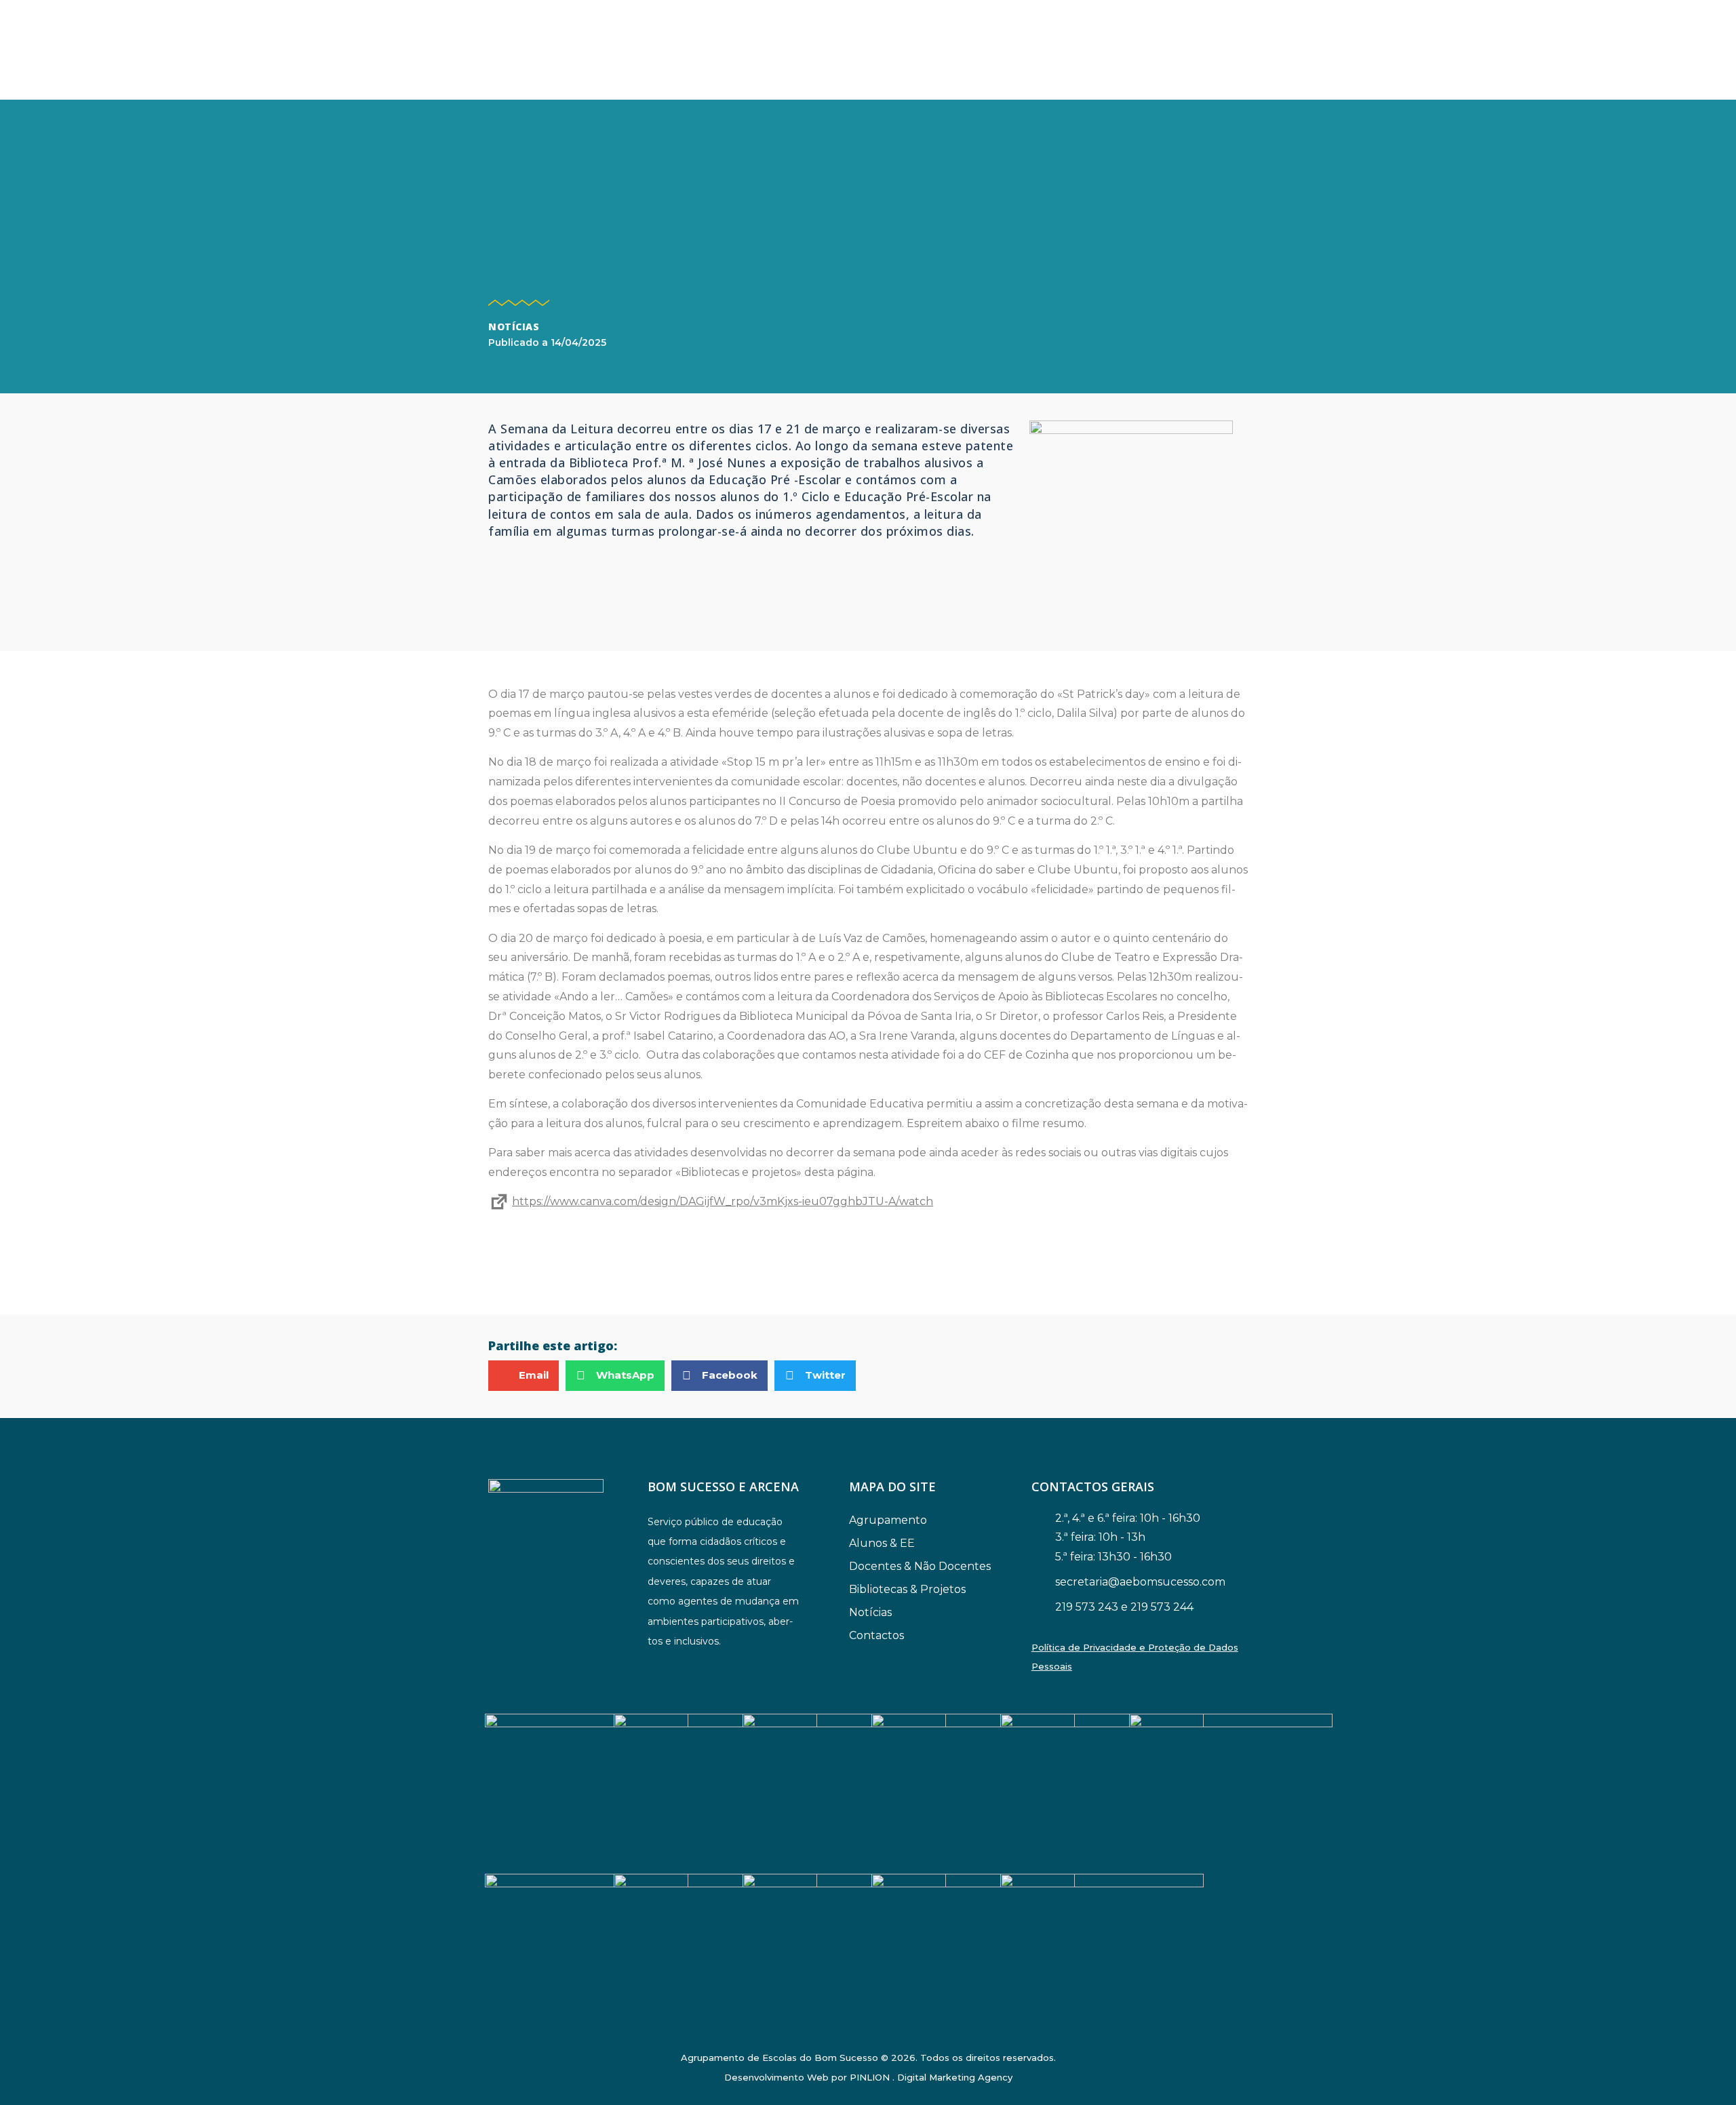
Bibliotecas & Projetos (907, 1589)
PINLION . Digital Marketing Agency (931, 2077)
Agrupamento (888, 1520)
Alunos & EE (882, 1543)
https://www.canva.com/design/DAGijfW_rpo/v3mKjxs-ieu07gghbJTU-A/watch (723, 1201)
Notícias (514, 327)
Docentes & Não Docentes (920, 1566)
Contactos (876, 1635)
